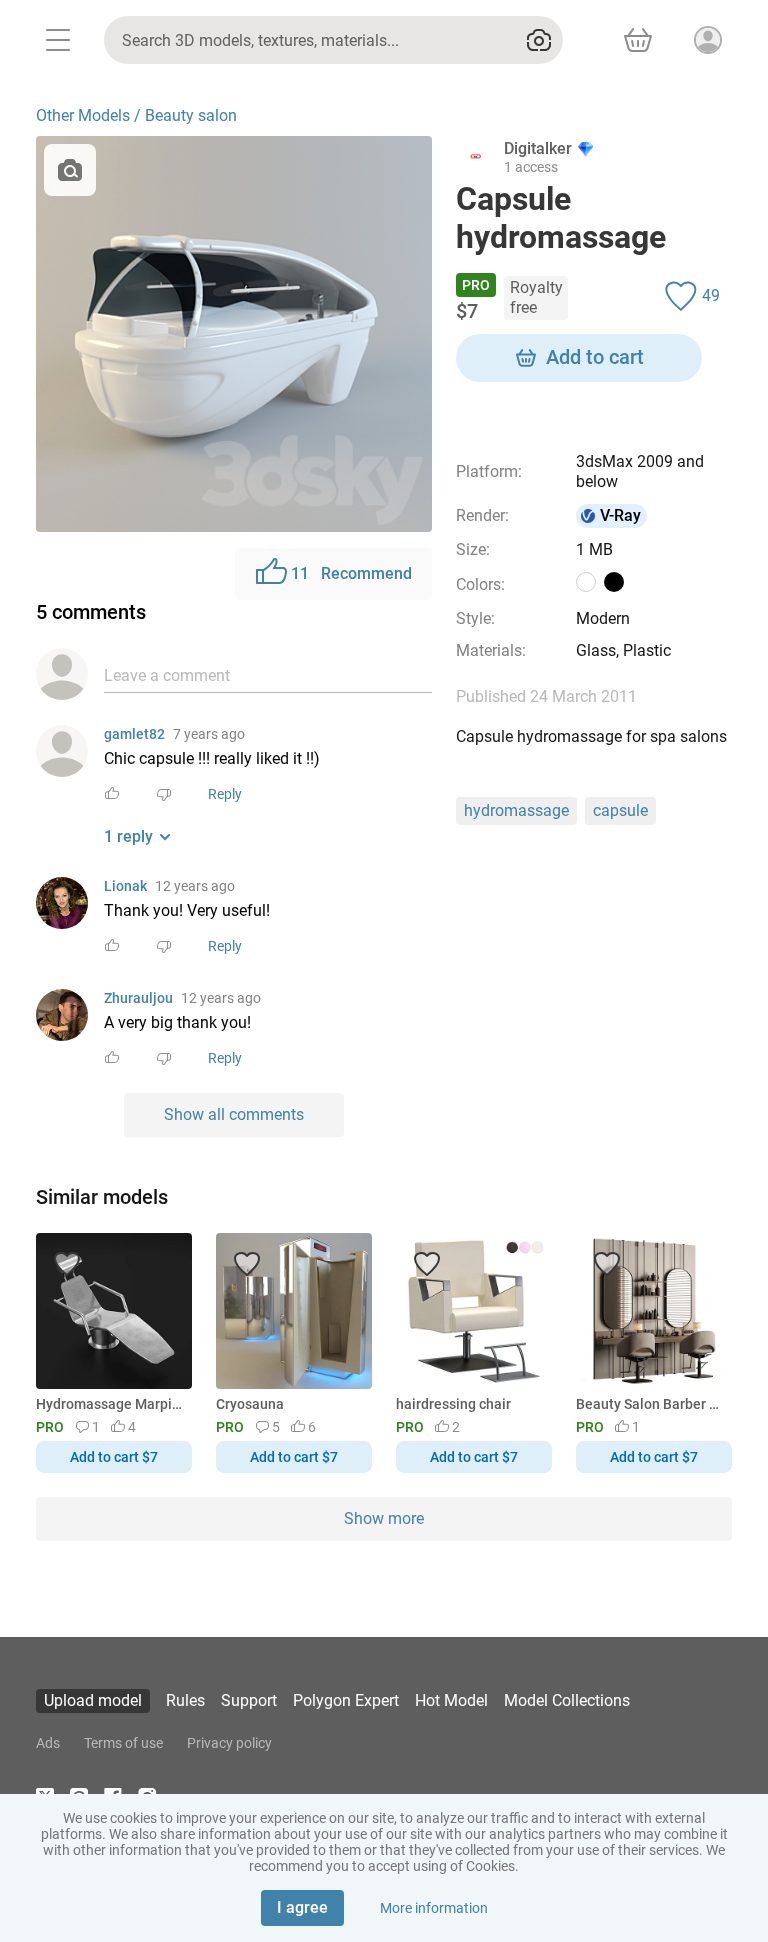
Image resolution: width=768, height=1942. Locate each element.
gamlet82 (134, 734)
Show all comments (234, 1114)
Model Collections (567, 1700)
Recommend (351, 573)
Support (249, 1700)
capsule (620, 810)
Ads (48, 1743)
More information (434, 1908)
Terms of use (123, 1743)
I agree (302, 1907)
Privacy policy (229, 1743)
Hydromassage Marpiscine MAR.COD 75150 (110, 1404)
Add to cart (595, 357)
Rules (185, 1700)
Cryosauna (250, 1404)
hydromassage (516, 810)
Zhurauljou (138, 998)
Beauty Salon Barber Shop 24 (650, 1404)
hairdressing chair (453, 1404)
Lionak (125, 886)
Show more (384, 1518)
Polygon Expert (346, 1700)
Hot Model (451, 1700)
